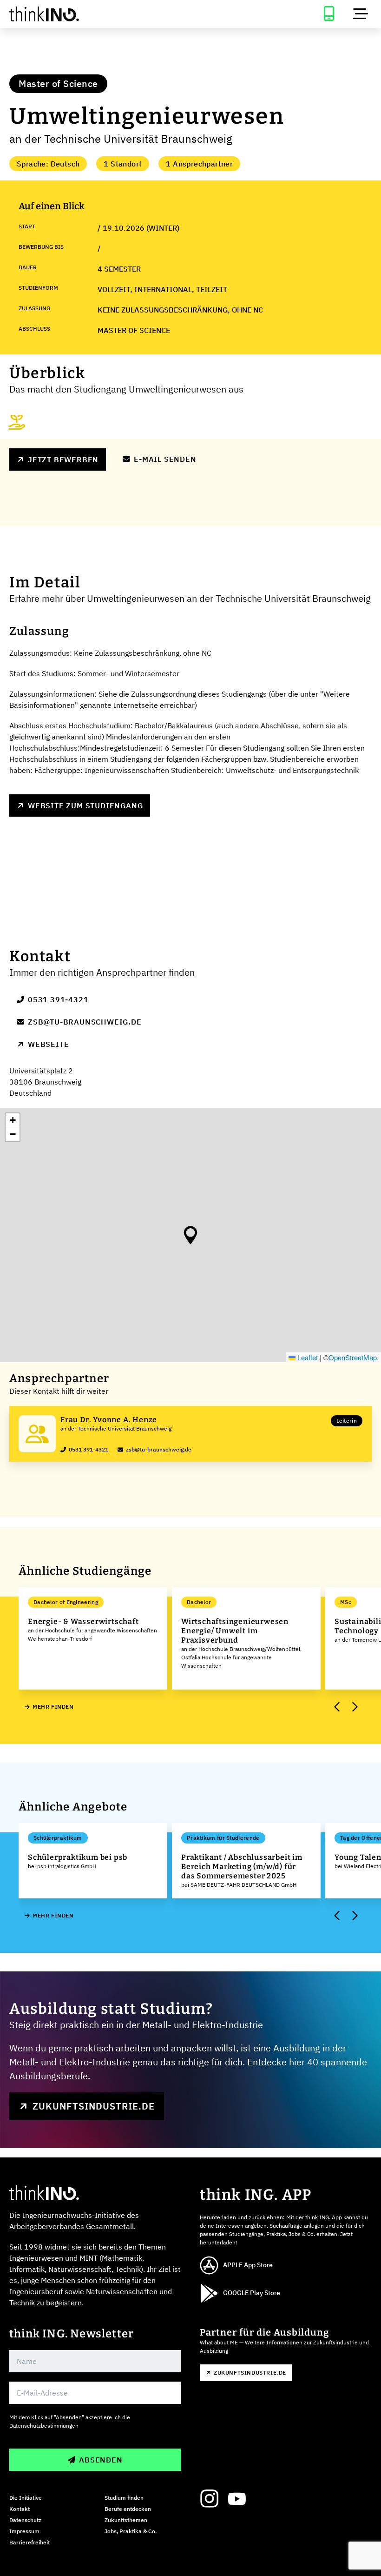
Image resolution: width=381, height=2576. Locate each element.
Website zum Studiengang (85, 805)
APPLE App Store (248, 2265)
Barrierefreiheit (30, 2542)
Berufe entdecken (128, 2509)
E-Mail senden (165, 459)
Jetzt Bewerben (63, 459)
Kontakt (20, 2509)
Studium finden (124, 2498)
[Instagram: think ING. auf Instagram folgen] (209, 2499)
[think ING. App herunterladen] (329, 14)
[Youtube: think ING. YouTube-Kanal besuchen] (237, 2499)
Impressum (24, 2531)
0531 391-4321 (58, 999)
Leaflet (307, 1357)
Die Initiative (26, 2498)
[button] (190, 1235)
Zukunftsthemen (126, 2520)
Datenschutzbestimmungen (44, 2426)
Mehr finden (53, 1707)
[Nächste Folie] (354, 1707)
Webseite (48, 1044)
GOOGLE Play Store (252, 2293)
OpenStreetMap (353, 1357)
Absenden (101, 2460)
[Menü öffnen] (361, 14)
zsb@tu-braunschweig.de (85, 1022)
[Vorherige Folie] (337, 1707)
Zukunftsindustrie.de (94, 2106)
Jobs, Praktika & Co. (131, 2531)
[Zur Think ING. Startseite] (95, 14)
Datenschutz (25, 2520)
